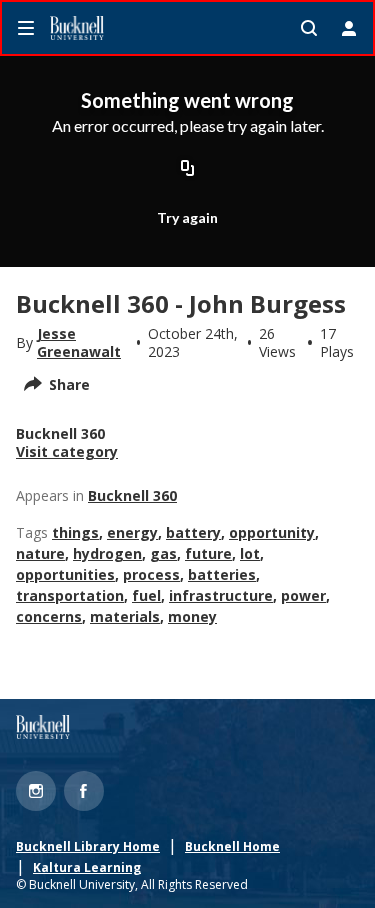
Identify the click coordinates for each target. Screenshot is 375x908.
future (208, 553)
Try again (187, 217)
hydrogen (107, 553)
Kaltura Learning (87, 868)
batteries (222, 574)
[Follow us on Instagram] (36, 791)
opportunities (65, 574)
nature (40, 553)
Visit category (67, 451)
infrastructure (221, 595)
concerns (49, 616)
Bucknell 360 (132, 495)
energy (132, 532)
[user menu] (349, 28)
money (192, 616)
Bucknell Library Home (88, 847)
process (151, 574)
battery (193, 532)
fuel (146, 595)
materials (125, 616)
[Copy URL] (188, 169)
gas (163, 553)
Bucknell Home (232, 847)
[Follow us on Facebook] (84, 791)
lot (250, 553)
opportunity (272, 532)
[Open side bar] (26, 28)
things (75, 532)
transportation (70, 595)
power (303, 595)
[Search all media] (309, 28)
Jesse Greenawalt (79, 343)
